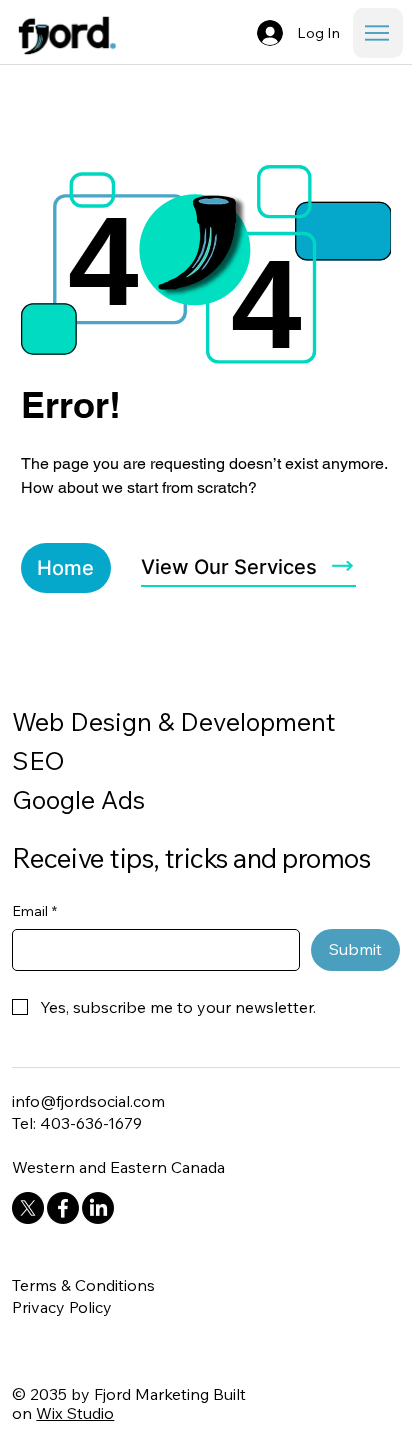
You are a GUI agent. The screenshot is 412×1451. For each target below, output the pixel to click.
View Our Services (229, 567)
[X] (28, 1208)
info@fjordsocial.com (88, 1101)
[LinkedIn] (98, 1208)
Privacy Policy (62, 1307)
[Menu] (378, 33)
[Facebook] (63, 1208)
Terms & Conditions (83, 1285)
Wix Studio (75, 1413)
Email (34, 911)
